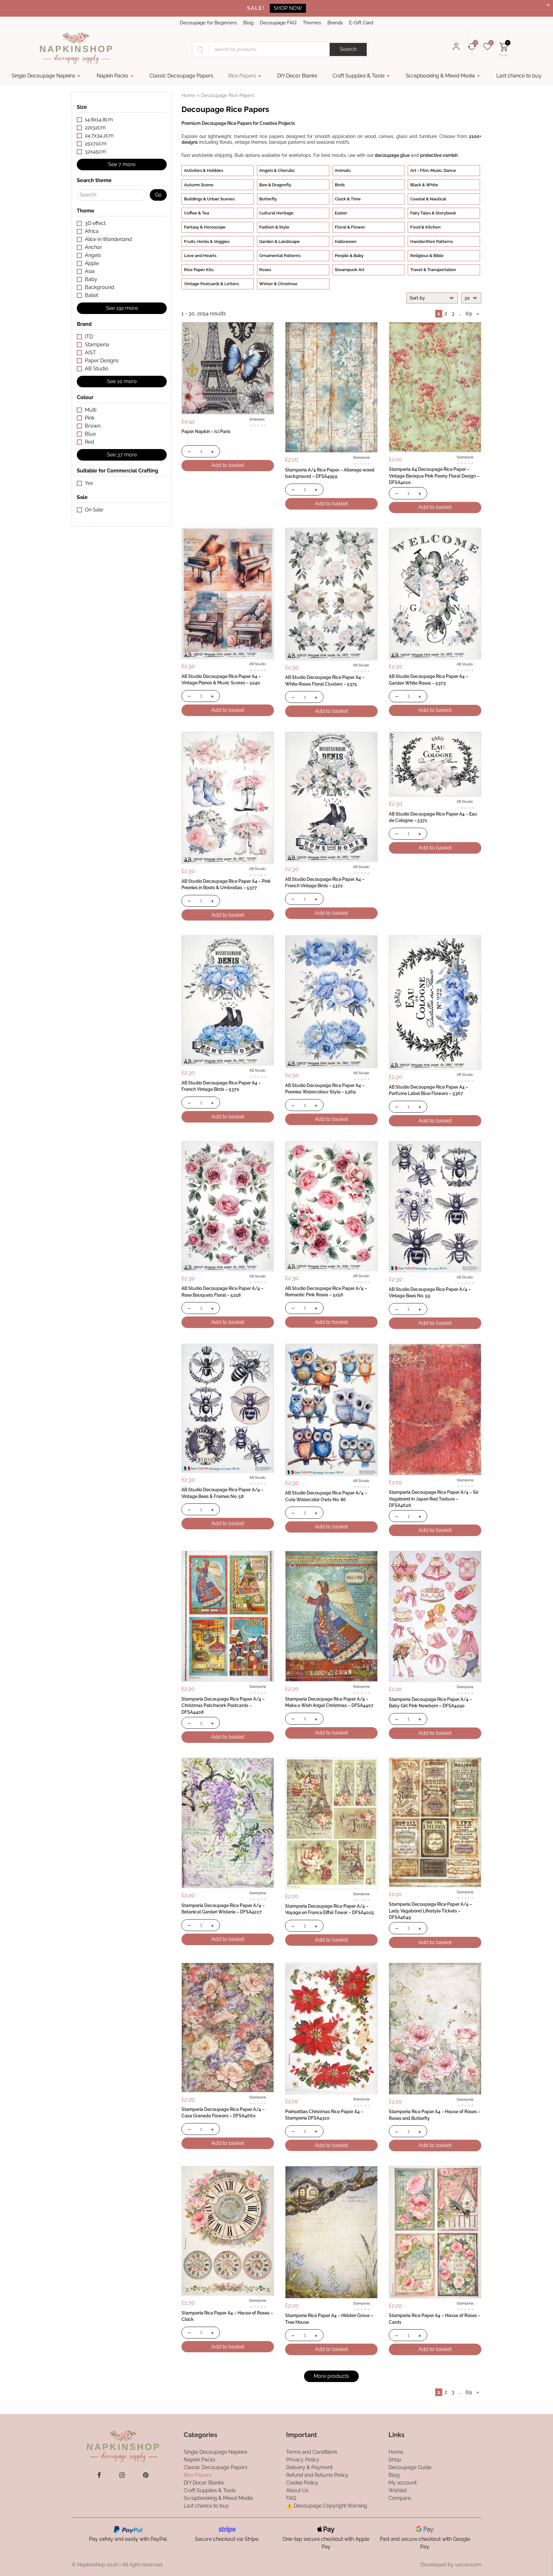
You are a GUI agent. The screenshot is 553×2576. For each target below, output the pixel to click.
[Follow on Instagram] (122, 2475)
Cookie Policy (302, 2483)
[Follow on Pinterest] (146, 2475)
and (416, 155)
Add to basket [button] (228, 465)
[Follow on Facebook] (99, 2475)
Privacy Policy (303, 2460)
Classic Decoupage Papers (181, 76)
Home (188, 95)
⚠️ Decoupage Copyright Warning (327, 2506)
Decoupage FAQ (278, 23)
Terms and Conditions (312, 2452)
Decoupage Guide (410, 2467)
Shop (395, 2460)
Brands (335, 23)
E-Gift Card (361, 23)
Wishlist (398, 2490)
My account (403, 2483)
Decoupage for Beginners (208, 23)
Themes (312, 23)
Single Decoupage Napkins (43, 76)
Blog (248, 23)
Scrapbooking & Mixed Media (440, 76)
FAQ (291, 2498)
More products (331, 2376)
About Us (297, 2490)
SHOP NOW (288, 8)
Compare (400, 2498)
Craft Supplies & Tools (359, 76)
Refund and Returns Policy (317, 2475)
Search (348, 49)
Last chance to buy (519, 76)
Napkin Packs (112, 76)
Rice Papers (242, 76)
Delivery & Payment (309, 2467)
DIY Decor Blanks (297, 76)
